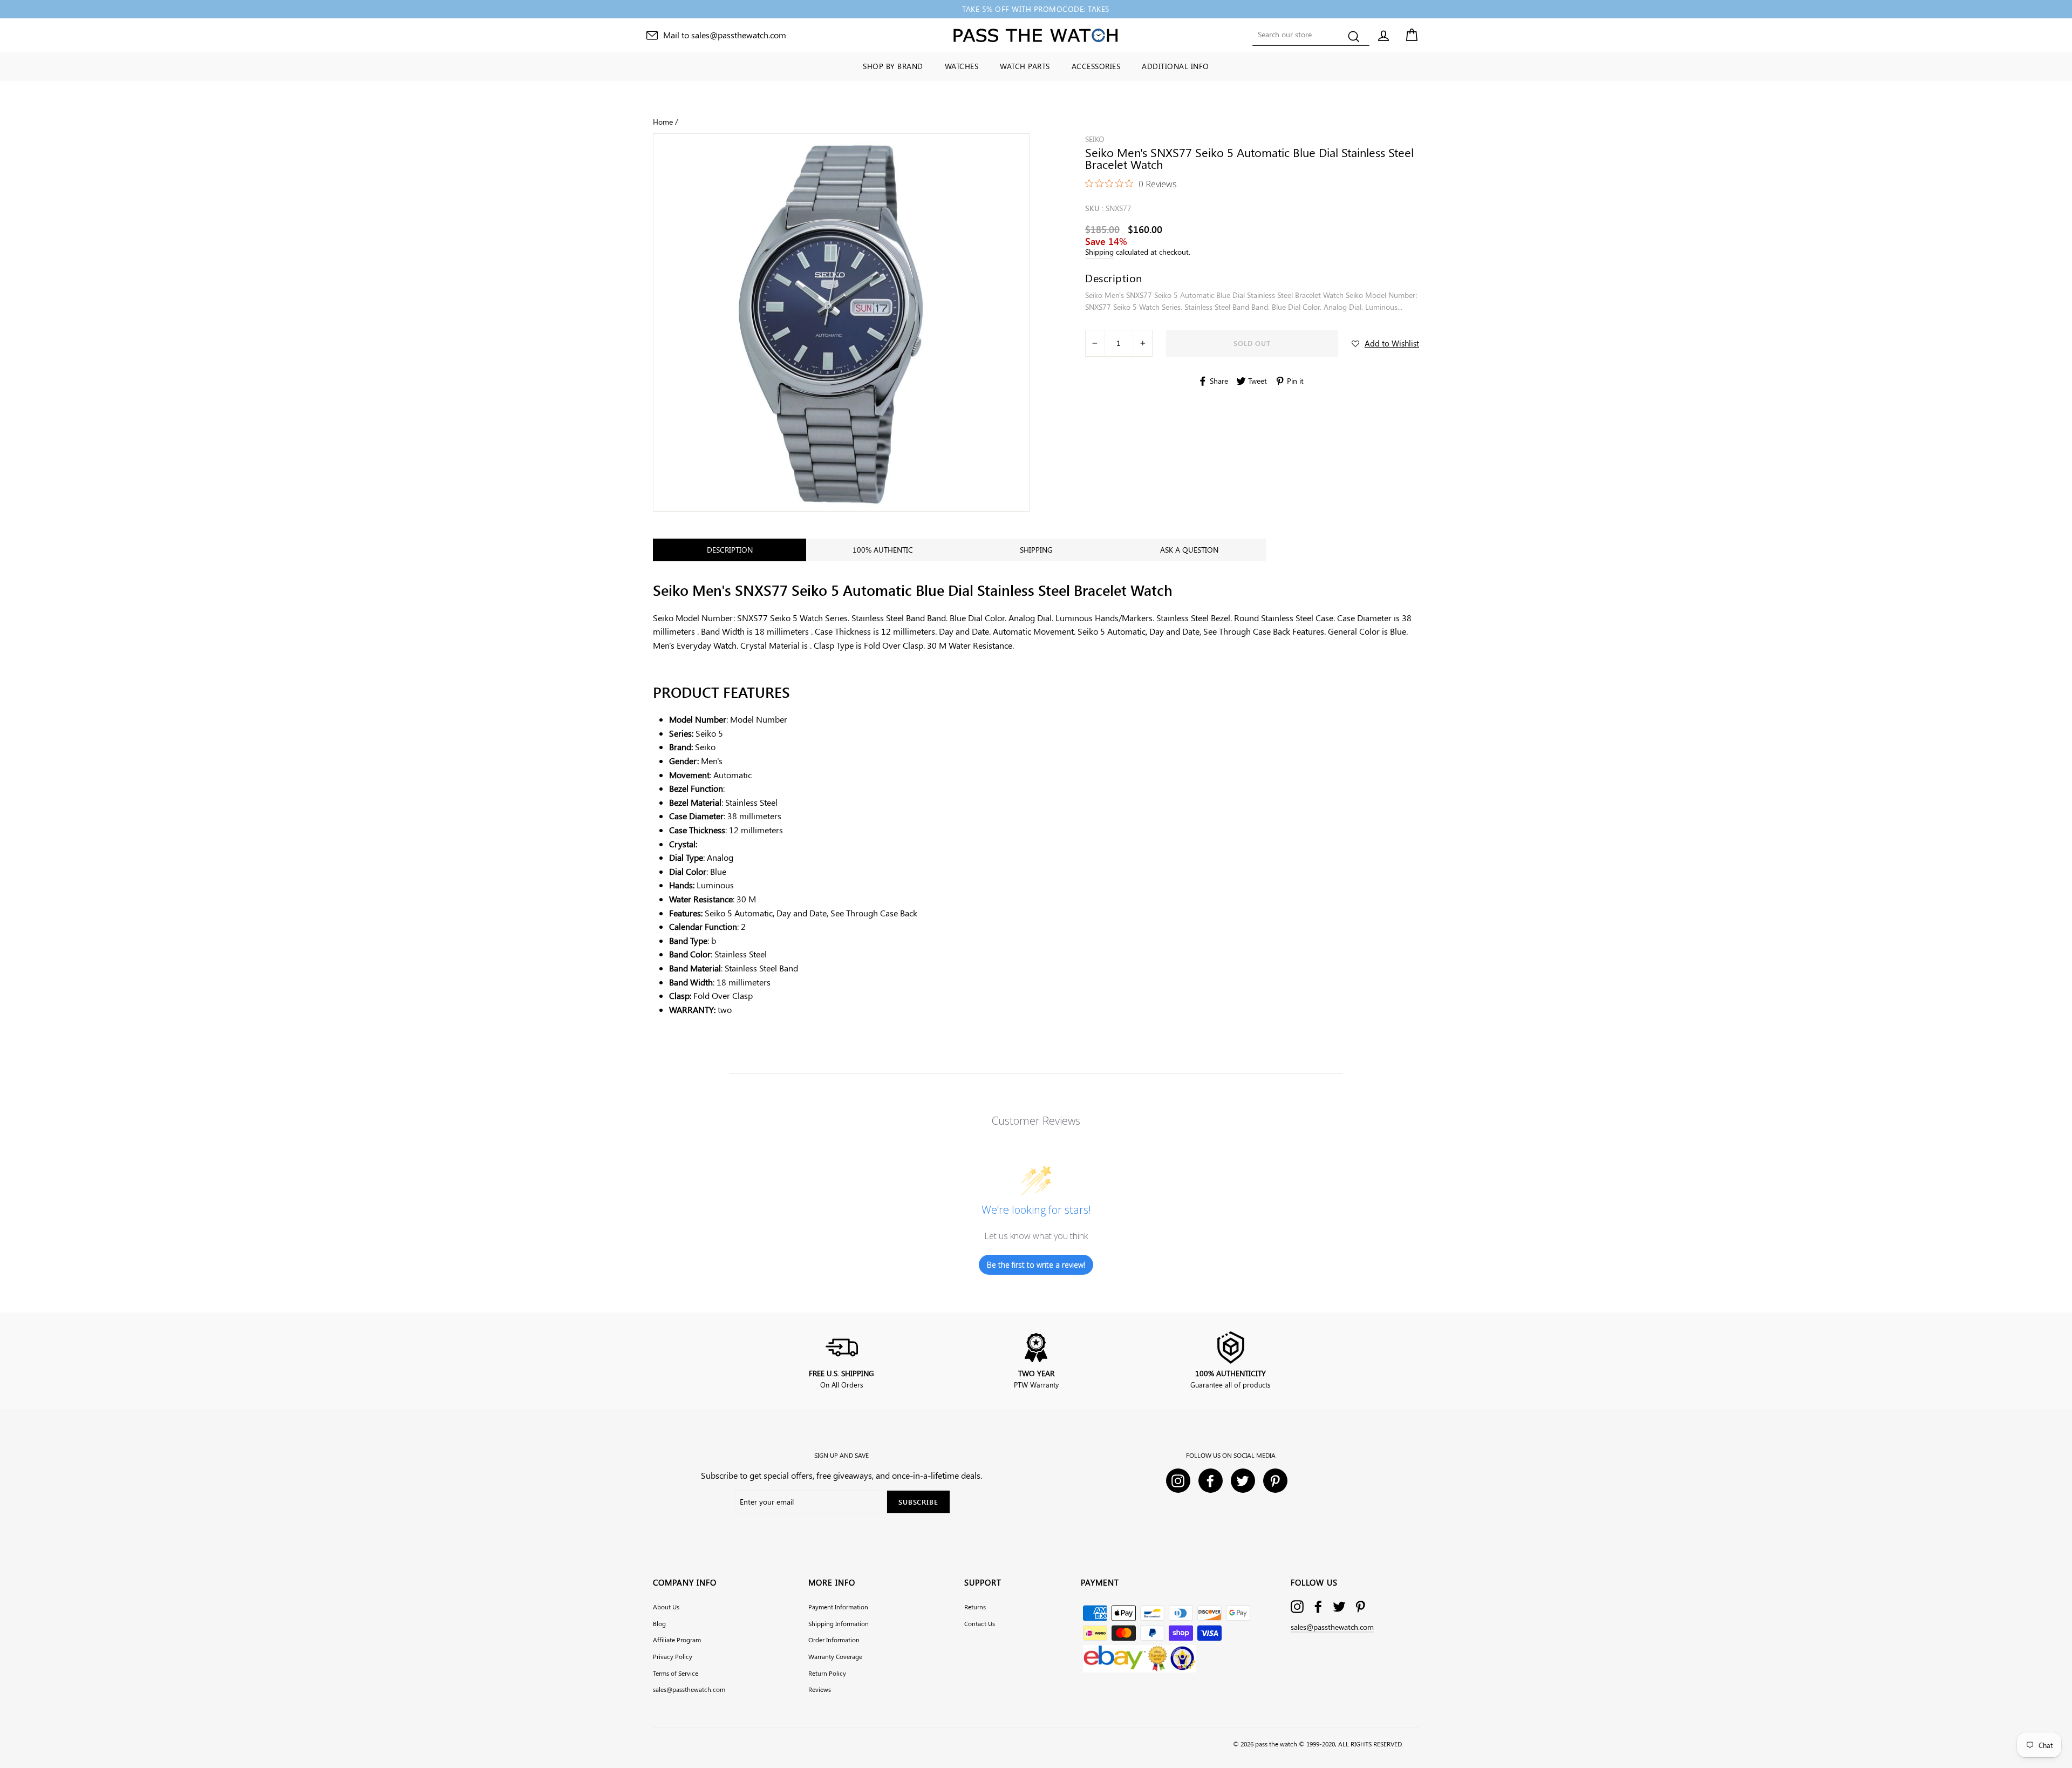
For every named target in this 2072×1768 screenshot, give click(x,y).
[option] (1036, 9)
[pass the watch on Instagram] (1297, 1606)
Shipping (1099, 251)
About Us (666, 1607)
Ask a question (1189, 550)
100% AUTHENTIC (883, 550)
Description (730, 550)
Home (663, 121)
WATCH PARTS (1025, 66)
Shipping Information (839, 1623)
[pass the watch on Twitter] (1339, 1606)
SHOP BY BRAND (893, 66)
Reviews (820, 1689)
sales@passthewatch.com (689, 1689)
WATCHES (962, 66)
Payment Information (838, 1607)
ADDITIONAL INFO (1175, 66)
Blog (659, 1623)
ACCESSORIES (1096, 66)
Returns (975, 1607)
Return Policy (827, 1673)
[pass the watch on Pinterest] (1360, 1606)
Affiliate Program (677, 1640)
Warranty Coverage (835, 1656)
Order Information (834, 1640)
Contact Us (980, 1623)
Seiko (1095, 139)
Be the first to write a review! (1036, 1265)
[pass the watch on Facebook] (1318, 1606)
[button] (1385, 343)
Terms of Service (676, 1673)
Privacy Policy (673, 1656)
